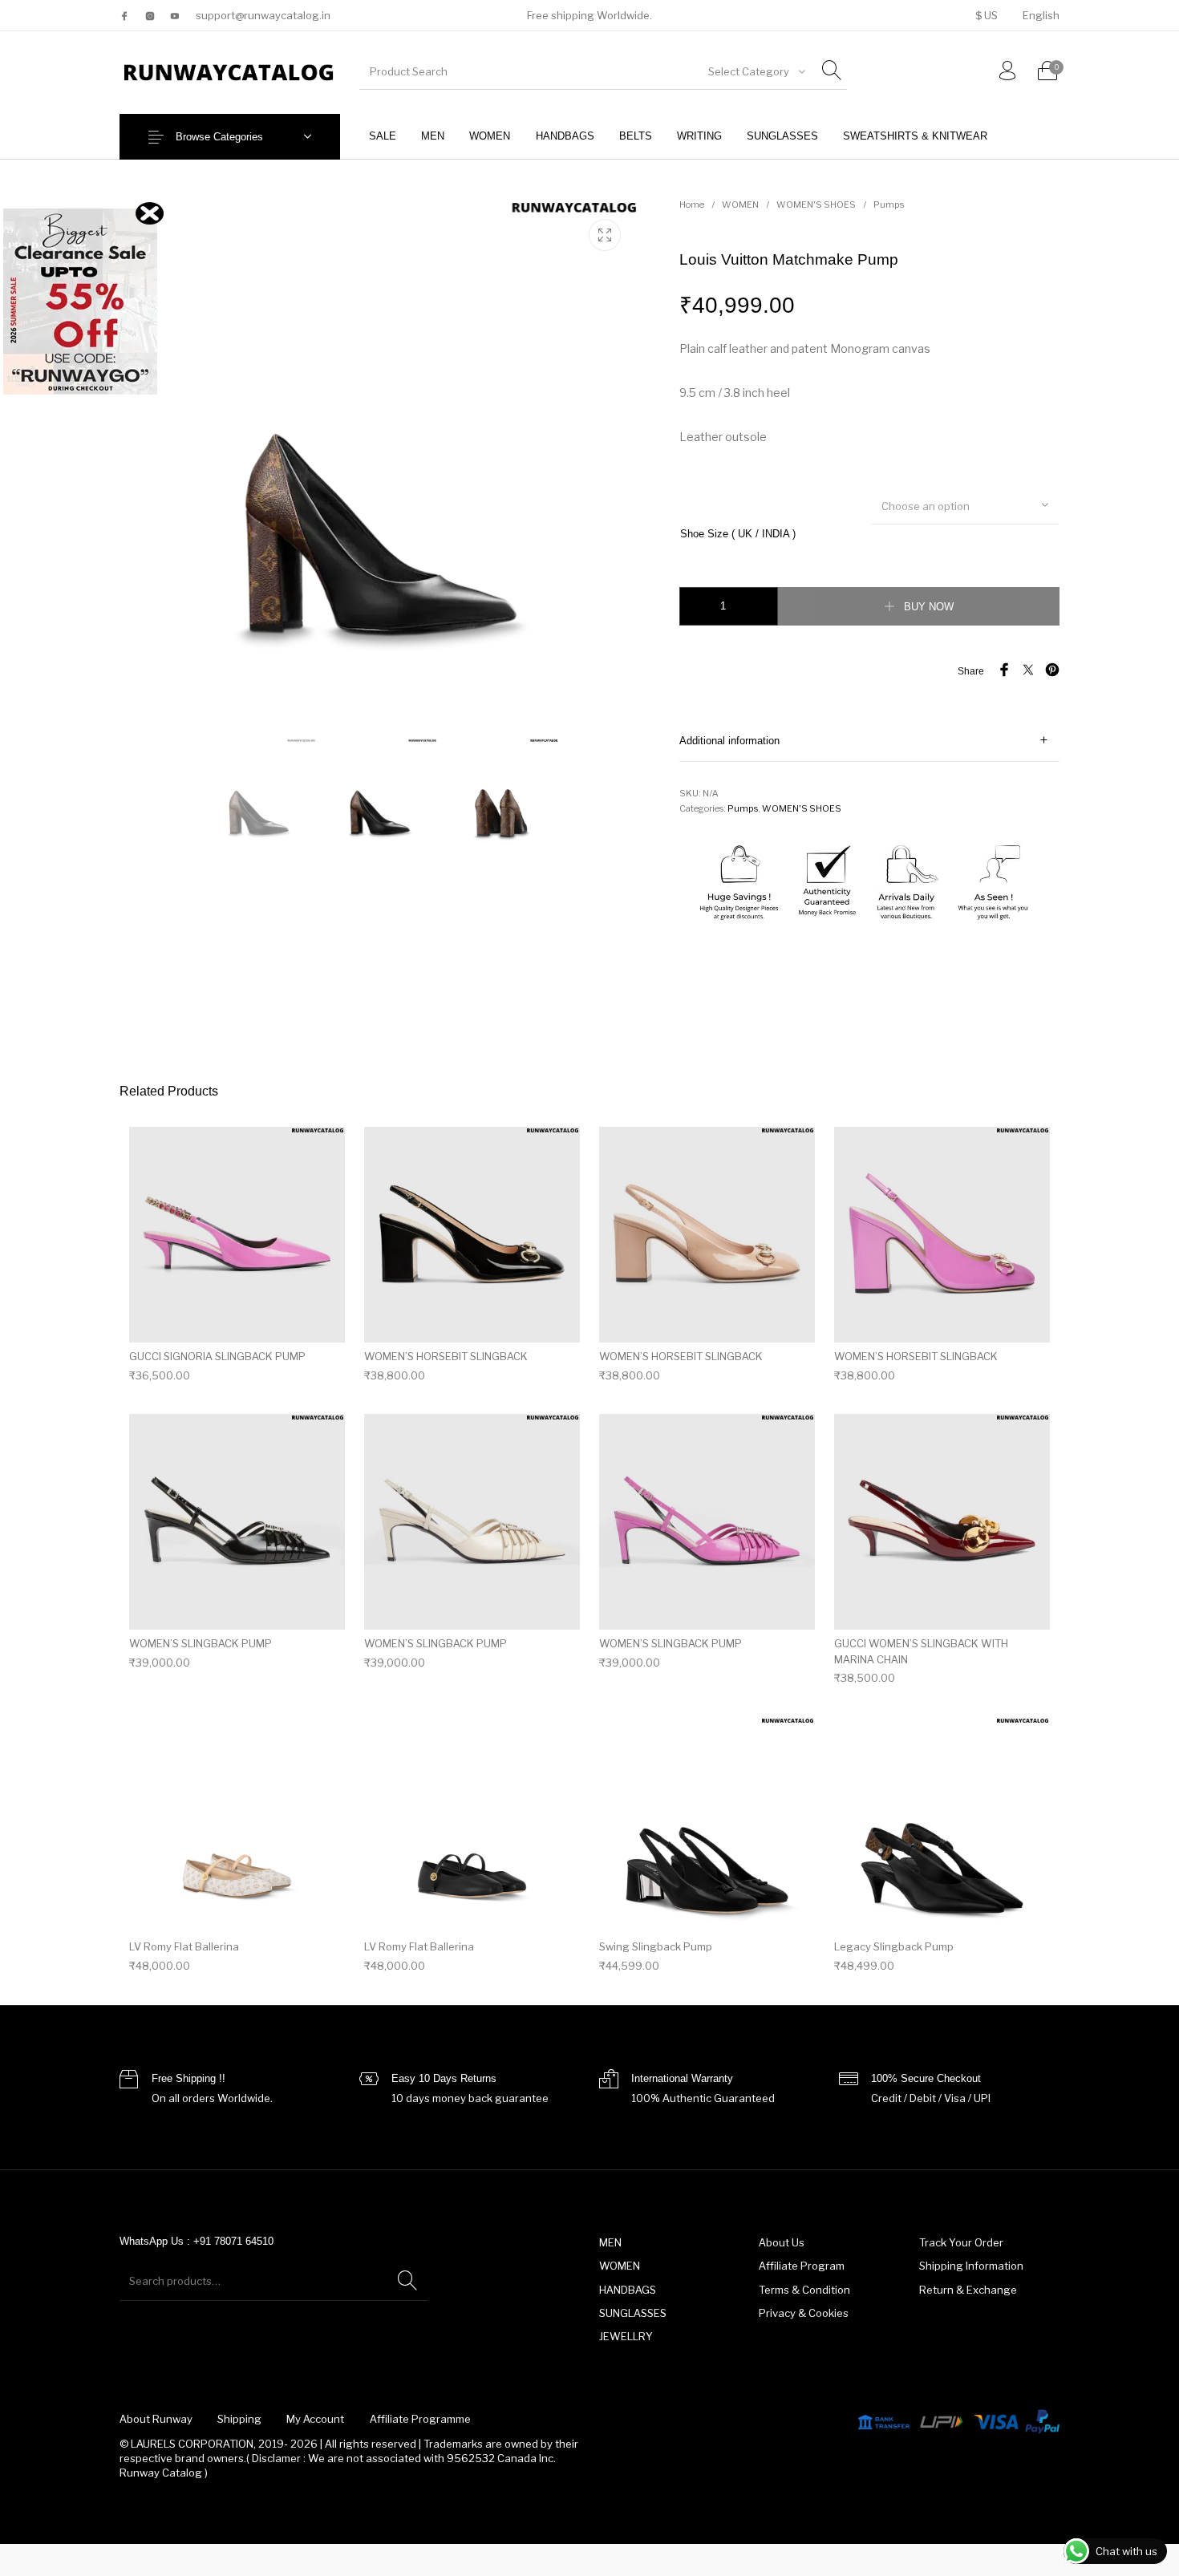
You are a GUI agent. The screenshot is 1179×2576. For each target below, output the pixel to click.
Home (692, 205)
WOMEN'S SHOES (816, 205)
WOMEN (740, 205)
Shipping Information (971, 2266)
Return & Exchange (968, 2290)
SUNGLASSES (633, 2313)
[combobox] (756, 71)
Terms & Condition (804, 2290)
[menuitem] (986, 16)
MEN (610, 2242)
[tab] (869, 741)
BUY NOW (929, 607)
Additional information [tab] (729, 741)
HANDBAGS (628, 2290)
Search (407, 2281)
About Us (782, 2242)
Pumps (889, 205)
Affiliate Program (802, 2266)
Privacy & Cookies (804, 2313)
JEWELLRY (626, 2336)
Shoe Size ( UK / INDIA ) (738, 534)
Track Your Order (961, 2242)
